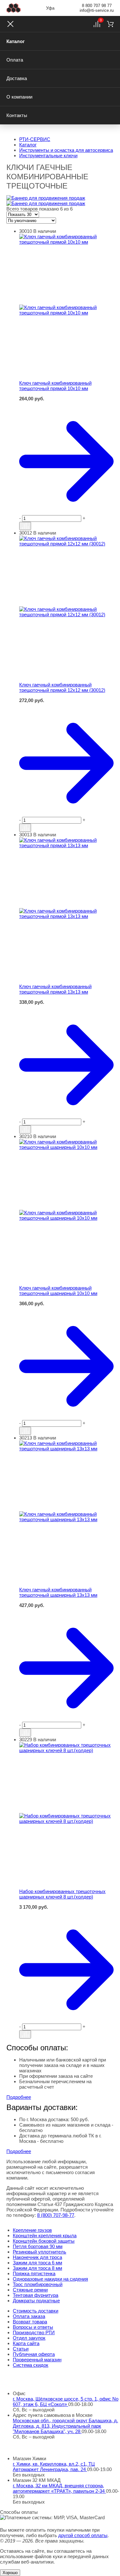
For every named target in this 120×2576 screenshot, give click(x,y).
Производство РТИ (34, 2332)
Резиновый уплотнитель (40, 2252)
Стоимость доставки (36, 2311)
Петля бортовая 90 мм (38, 2246)
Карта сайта (26, 2343)
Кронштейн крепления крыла (45, 2235)
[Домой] (14, 8)
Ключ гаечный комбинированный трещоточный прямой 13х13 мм (55, 989)
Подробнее (19, 2097)
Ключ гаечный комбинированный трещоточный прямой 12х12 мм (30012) (62, 687)
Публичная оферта (34, 2354)
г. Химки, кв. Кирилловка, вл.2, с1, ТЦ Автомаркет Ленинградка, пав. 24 (54, 2467)
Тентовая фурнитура (36, 2295)
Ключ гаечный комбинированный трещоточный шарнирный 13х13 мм (58, 1592)
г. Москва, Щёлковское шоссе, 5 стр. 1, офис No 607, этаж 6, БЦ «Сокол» (66, 2402)
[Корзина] (110, 24)
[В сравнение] (25, 526)
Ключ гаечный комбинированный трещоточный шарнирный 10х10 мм (58, 1291)
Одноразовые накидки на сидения (50, 2279)
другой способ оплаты (83, 2535)
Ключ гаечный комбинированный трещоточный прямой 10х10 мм (55, 386)
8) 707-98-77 (56, 2215)
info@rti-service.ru (97, 10)
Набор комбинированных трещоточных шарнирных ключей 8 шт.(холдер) (62, 1894)
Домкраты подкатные (36, 2301)
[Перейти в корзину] (66, 461)
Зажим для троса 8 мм (37, 2268)
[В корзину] (66, 404)
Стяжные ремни (30, 2290)
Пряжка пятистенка (34, 2273)
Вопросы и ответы (33, 2327)
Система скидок (31, 2365)
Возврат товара (30, 2322)
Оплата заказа (29, 2316)
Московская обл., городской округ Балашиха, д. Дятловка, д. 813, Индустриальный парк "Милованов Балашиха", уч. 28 (65, 2426)
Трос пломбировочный (38, 2284)
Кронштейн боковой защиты (44, 2241)
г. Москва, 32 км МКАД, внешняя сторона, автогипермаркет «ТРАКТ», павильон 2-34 (59, 2488)
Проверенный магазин (37, 2360)
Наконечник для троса (37, 2257)
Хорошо (10, 2573)
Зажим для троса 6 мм (37, 2263)
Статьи (21, 2349)
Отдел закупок (29, 2338)
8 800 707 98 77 (97, 6)
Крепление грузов (32, 2230)
